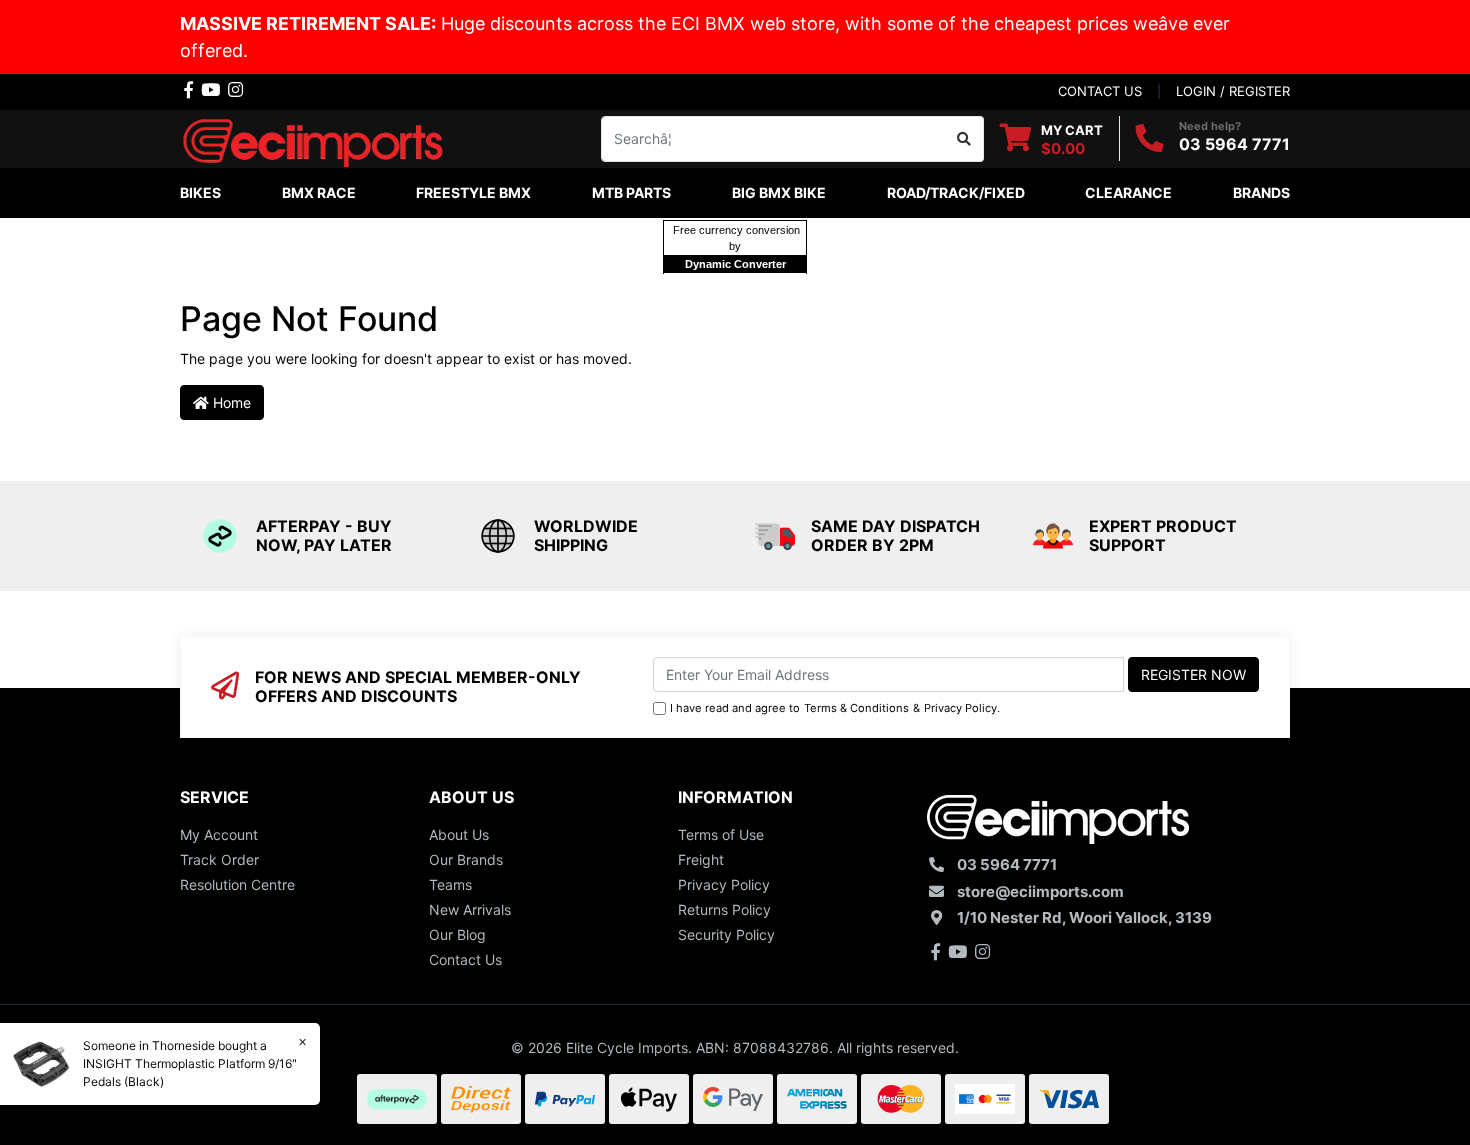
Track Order (219, 859)
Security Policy (726, 934)
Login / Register (1233, 91)
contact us (1100, 91)
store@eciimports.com (1040, 891)
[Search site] (964, 139)
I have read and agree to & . (835, 708)
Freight (701, 859)
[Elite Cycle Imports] (315, 136)
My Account (219, 834)
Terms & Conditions (856, 708)
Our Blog (457, 934)
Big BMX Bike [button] (779, 192)
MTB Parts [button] (631, 192)
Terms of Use (721, 834)
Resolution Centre (237, 884)
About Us (459, 834)
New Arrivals (470, 909)
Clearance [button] (1128, 192)
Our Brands (466, 859)
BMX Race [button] (319, 192)
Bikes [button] (200, 192)
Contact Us (465, 959)
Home (230, 402)
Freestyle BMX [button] (473, 192)
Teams (450, 884)
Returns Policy (724, 909)
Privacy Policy (960, 708)
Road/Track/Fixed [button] (956, 192)
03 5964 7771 (1234, 144)
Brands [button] (1261, 192)
